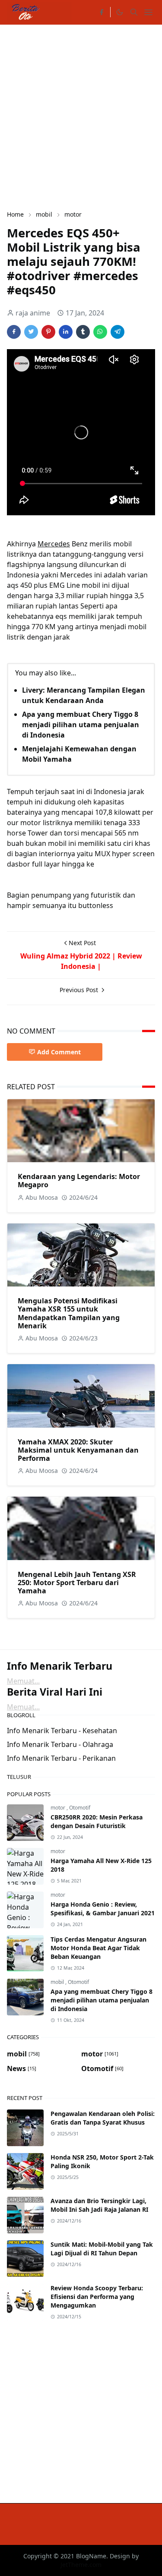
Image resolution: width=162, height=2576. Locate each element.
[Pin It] (48, 332)
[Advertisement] (81, 116)
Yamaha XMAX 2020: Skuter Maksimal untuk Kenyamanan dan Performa (78, 1450)
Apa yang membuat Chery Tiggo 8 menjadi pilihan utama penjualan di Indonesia (81, 725)
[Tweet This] (31, 332)
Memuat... (23, 1681)
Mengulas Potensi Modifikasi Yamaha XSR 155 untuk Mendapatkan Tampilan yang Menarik (69, 1313)
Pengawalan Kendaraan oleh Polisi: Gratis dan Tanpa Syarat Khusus (103, 2118)
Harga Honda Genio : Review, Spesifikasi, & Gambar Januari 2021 (103, 1909)
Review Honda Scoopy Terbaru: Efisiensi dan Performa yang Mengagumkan (97, 2297)
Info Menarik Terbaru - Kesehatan (62, 1731)
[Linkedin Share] (66, 332)
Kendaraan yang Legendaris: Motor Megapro (79, 1181)
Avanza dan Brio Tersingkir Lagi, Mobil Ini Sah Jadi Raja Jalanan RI (99, 2205)
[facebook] (102, 12)
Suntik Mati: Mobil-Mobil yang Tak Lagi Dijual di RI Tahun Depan (102, 2249)
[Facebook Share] (14, 332)
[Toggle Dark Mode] (119, 12)
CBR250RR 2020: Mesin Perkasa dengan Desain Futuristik (97, 1821)
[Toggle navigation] (148, 12)
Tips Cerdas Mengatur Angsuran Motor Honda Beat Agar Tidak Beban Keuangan (98, 1948)
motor (59, 1808)
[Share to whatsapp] (100, 332)
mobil (58, 1982)
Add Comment (59, 1052)
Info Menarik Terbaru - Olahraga (60, 1744)
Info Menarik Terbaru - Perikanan (61, 1758)
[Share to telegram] (118, 332)
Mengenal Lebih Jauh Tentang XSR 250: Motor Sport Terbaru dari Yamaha (77, 1583)
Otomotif (80, 1808)
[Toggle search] (134, 12)
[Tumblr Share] (83, 332)
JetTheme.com (81, 2565)
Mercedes (54, 544)
